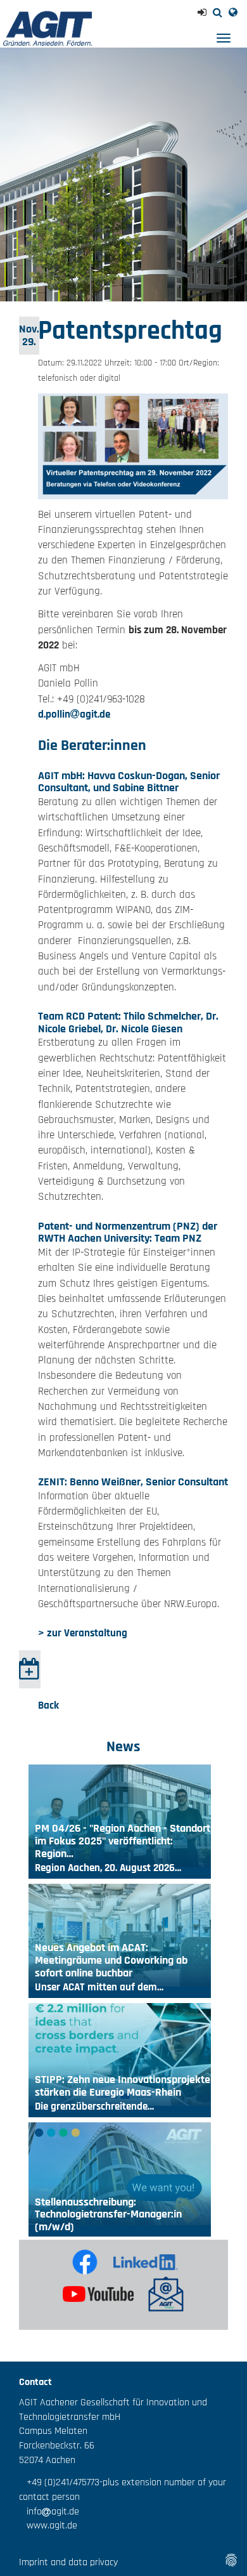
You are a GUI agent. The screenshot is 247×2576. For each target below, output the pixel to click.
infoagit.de (49, 2512)
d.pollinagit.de (74, 714)
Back (48, 1705)
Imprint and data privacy (68, 2562)
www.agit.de (48, 2526)
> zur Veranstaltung (83, 1633)
